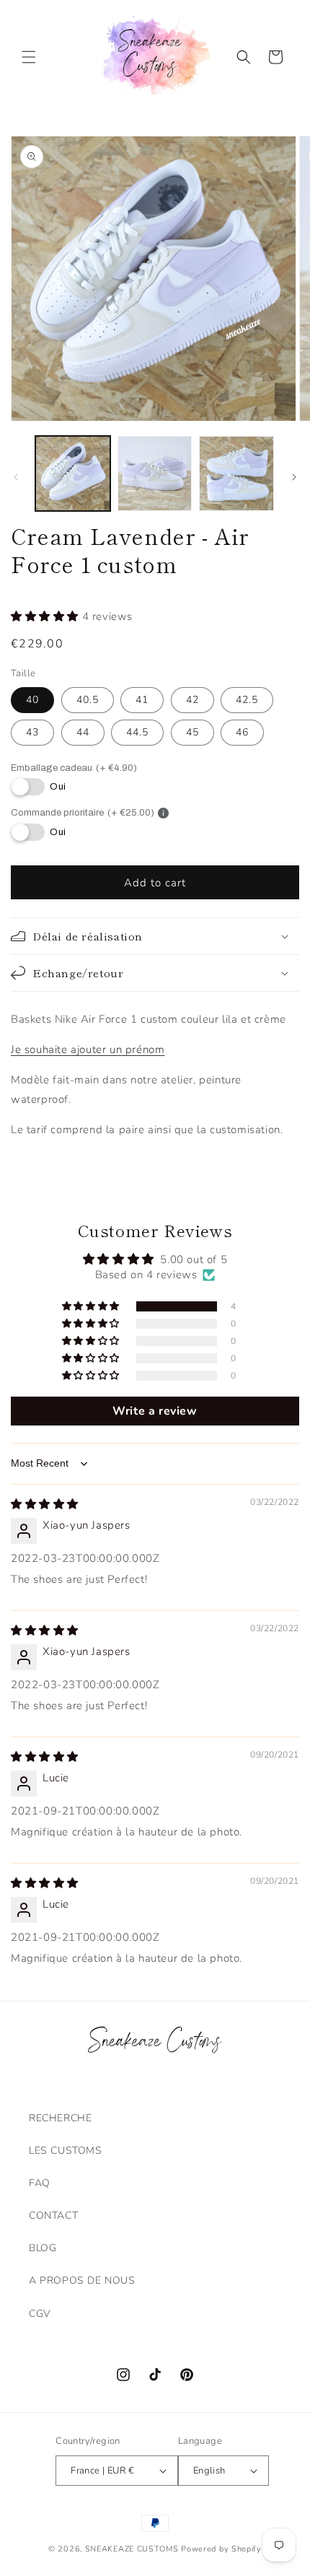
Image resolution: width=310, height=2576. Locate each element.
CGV (40, 2314)
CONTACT (53, 2215)
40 (32, 700)
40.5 (88, 700)
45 (192, 732)
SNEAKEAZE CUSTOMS (132, 2549)
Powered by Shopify (221, 2549)
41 (142, 700)
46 (242, 732)
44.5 (137, 732)
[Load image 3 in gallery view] (236, 473)
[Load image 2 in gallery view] (155, 473)
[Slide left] (16, 477)
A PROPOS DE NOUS (82, 2280)
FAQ (40, 2183)
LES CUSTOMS (66, 2151)
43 (32, 732)
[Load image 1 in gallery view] (73, 473)
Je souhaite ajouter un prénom (88, 1049)
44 (83, 732)
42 (192, 700)
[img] (45, 1504)
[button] (29, 57)
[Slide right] (294, 477)
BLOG (43, 2248)
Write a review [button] (155, 1411)
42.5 (247, 700)
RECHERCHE (60, 2118)
